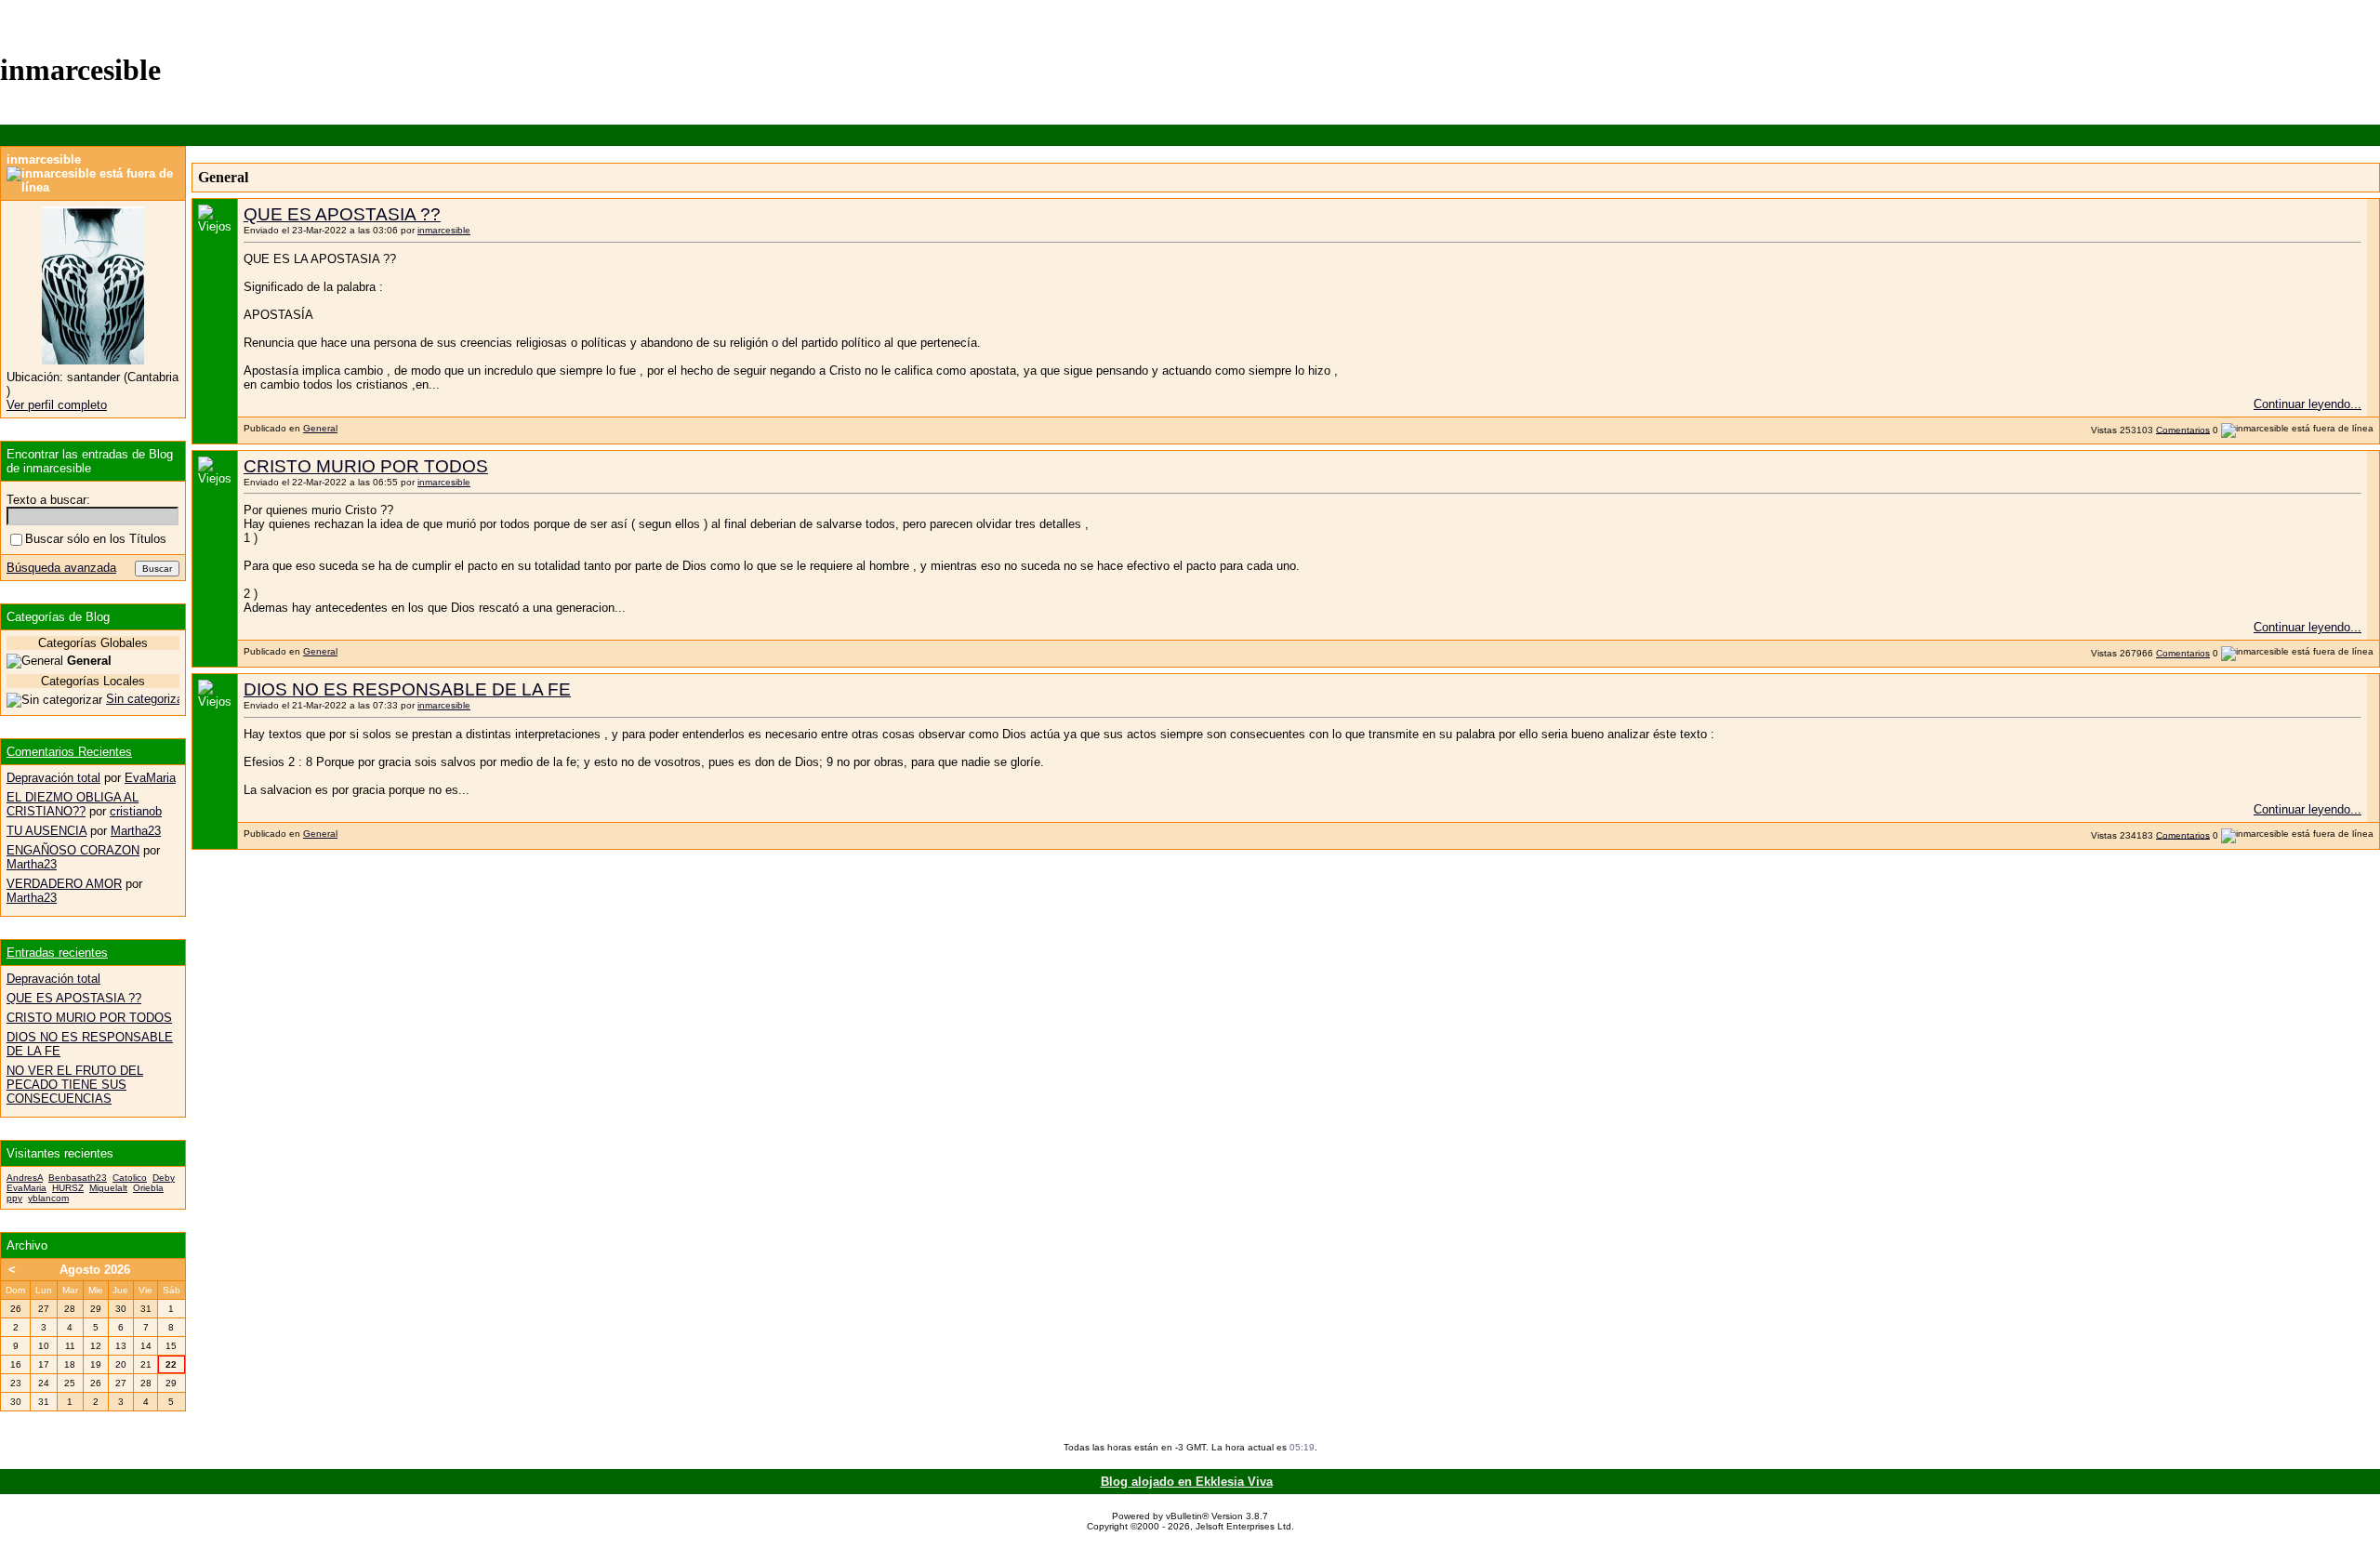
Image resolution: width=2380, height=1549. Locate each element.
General (320, 428)
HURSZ (68, 1188)
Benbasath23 (78, 1178)
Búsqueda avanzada (61, 568)
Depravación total (53, 778)
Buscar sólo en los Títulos (96, 539)
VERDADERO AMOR (64, 884)
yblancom (48, 1198)
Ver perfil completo (57, 405)
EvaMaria (150, 778)
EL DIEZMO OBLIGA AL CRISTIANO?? (73, 804)
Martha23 (136, 831)
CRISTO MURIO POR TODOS (366, 466)
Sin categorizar (146, 699)
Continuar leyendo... (2307, 404)
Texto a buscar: (48, 500)
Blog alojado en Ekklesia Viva (1187, 1482)
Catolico (130, 1178)
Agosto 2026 (95, 1270)
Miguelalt (108, 1188)
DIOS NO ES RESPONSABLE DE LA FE (407, 689)
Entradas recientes (57, 953)
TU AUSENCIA (46, 831)
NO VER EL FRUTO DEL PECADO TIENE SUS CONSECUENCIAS (75, 1085)
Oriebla (148, 1188)
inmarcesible (444, 230)
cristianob (136, 811)
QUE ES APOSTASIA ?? (342, 214)
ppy (14, 1198)
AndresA (25, 1178)
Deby (164, 1178)
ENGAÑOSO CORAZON (73, 850)
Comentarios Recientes (69, 752)
